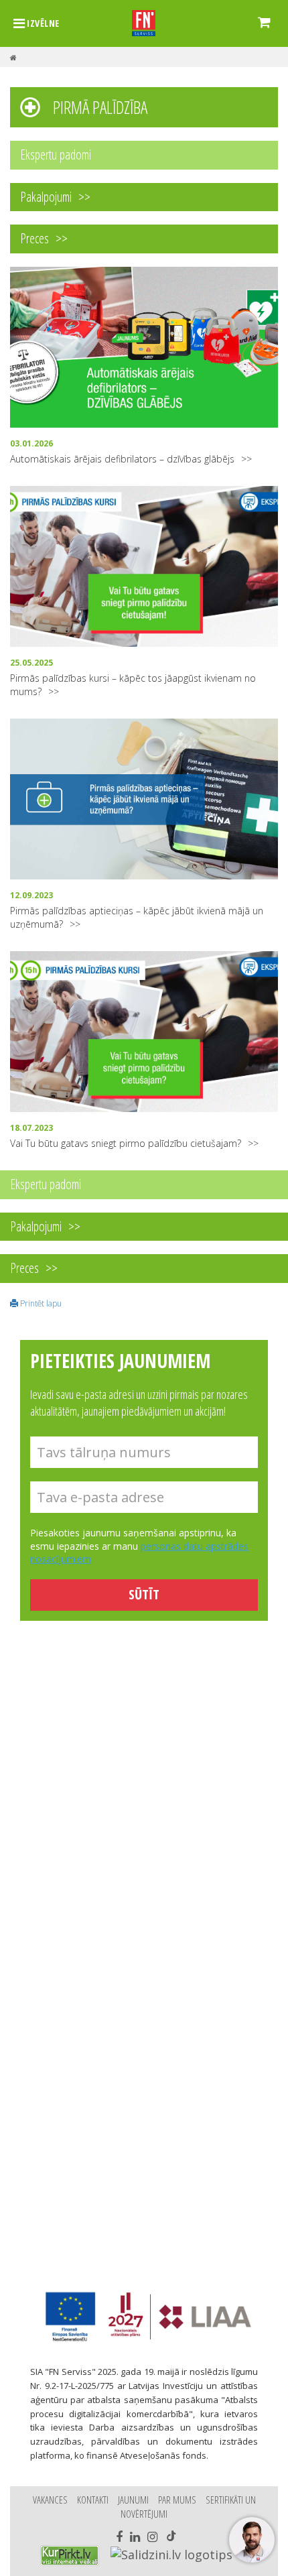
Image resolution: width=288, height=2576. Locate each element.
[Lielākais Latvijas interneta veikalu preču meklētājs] (70, 2556)
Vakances (50, 2500)
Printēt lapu (40, 1303)
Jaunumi (133, 2500)
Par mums (177, 2500)
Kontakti (93, 2500)
